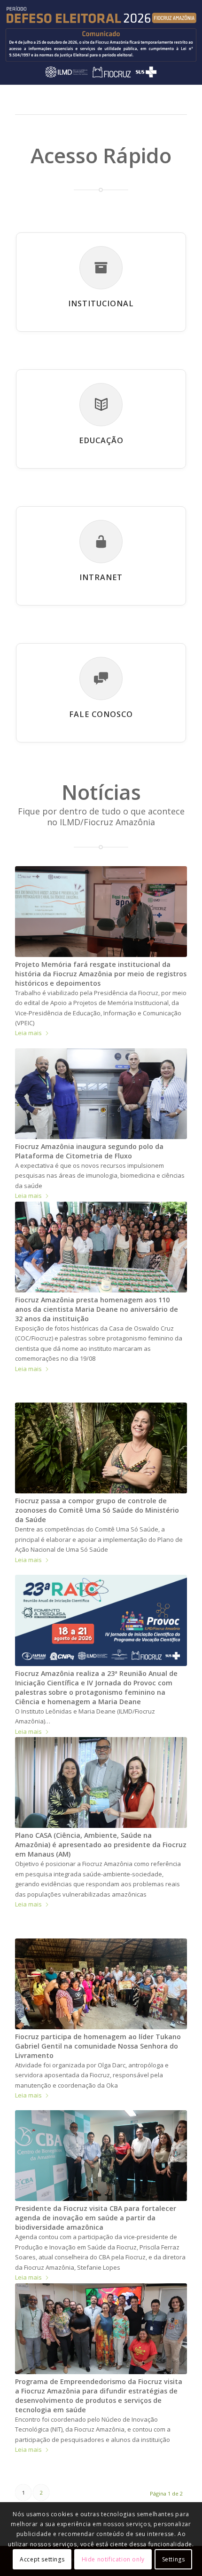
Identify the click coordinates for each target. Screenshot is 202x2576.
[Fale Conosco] (101, 678)
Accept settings (42, 2559)
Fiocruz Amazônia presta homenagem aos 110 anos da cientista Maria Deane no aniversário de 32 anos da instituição (97, 1309)
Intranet (101, 577)
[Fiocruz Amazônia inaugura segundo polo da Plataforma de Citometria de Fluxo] (101, 1094)
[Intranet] (101, 542)
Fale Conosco (101, 714)
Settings (174, 2559)
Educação (101, 440)
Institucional (101, 303)
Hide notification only (113, 2559)
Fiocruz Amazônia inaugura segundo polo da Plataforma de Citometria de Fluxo (89, 1151)
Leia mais (28, 1033)
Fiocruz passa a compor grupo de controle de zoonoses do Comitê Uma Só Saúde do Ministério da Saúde (97, 1510)
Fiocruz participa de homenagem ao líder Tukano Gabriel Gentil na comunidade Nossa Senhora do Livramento (98, 2046)
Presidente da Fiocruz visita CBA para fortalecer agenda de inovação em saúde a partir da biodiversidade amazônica (96, 2218)
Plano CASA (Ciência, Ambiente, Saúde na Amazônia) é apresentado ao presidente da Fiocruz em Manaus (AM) (101, 1845)
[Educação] (101, 405)
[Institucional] (101, 268)
